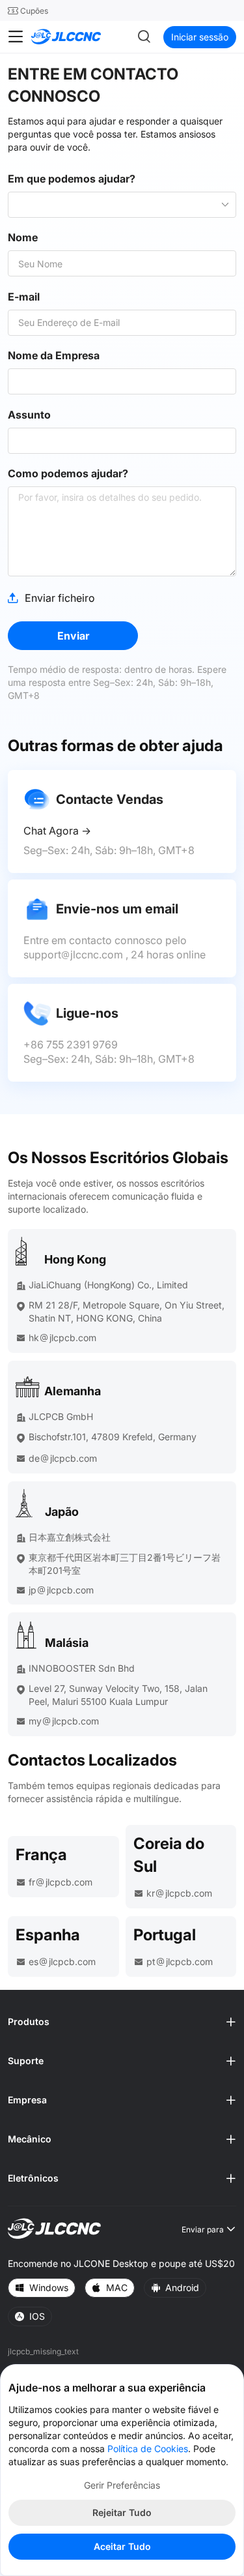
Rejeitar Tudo (122, 2512)
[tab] (122, 2022)
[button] (122, 2022)
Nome (23, 238)
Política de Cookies (148, 2449)
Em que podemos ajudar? (72, 179)
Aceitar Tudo (122, 2546)
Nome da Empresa (54, 356)
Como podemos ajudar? (68, 474)
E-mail (24, 297)
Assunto (29, 415)
